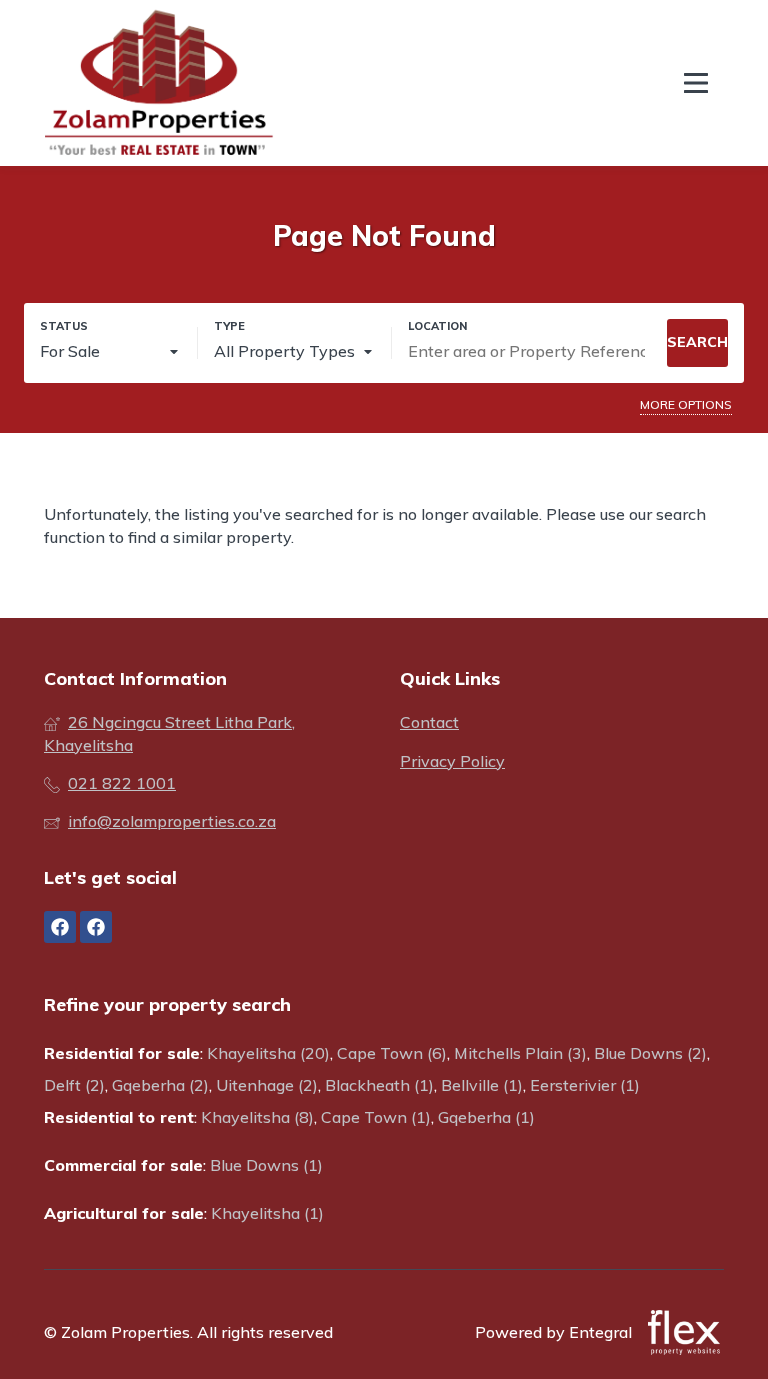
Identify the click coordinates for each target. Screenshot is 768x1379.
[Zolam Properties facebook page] (60, 927)
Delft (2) (74, 1085)
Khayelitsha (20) (268, 1053)
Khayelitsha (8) (257, 1117)
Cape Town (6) (392, 1053)
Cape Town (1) (376, 1117)
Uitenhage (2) (267, 1085)
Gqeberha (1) (486, 1117)
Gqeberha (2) (160, 1085)
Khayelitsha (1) (267, 1213)
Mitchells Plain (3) (520, 1053)
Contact (429, 722)
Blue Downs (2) (650, 1053)
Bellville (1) (482, 1085)
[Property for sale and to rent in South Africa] (159, 83)
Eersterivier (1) (585, 1085)
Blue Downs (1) (266, 1165)
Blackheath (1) (379, 1085)
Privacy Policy (452, 761)
